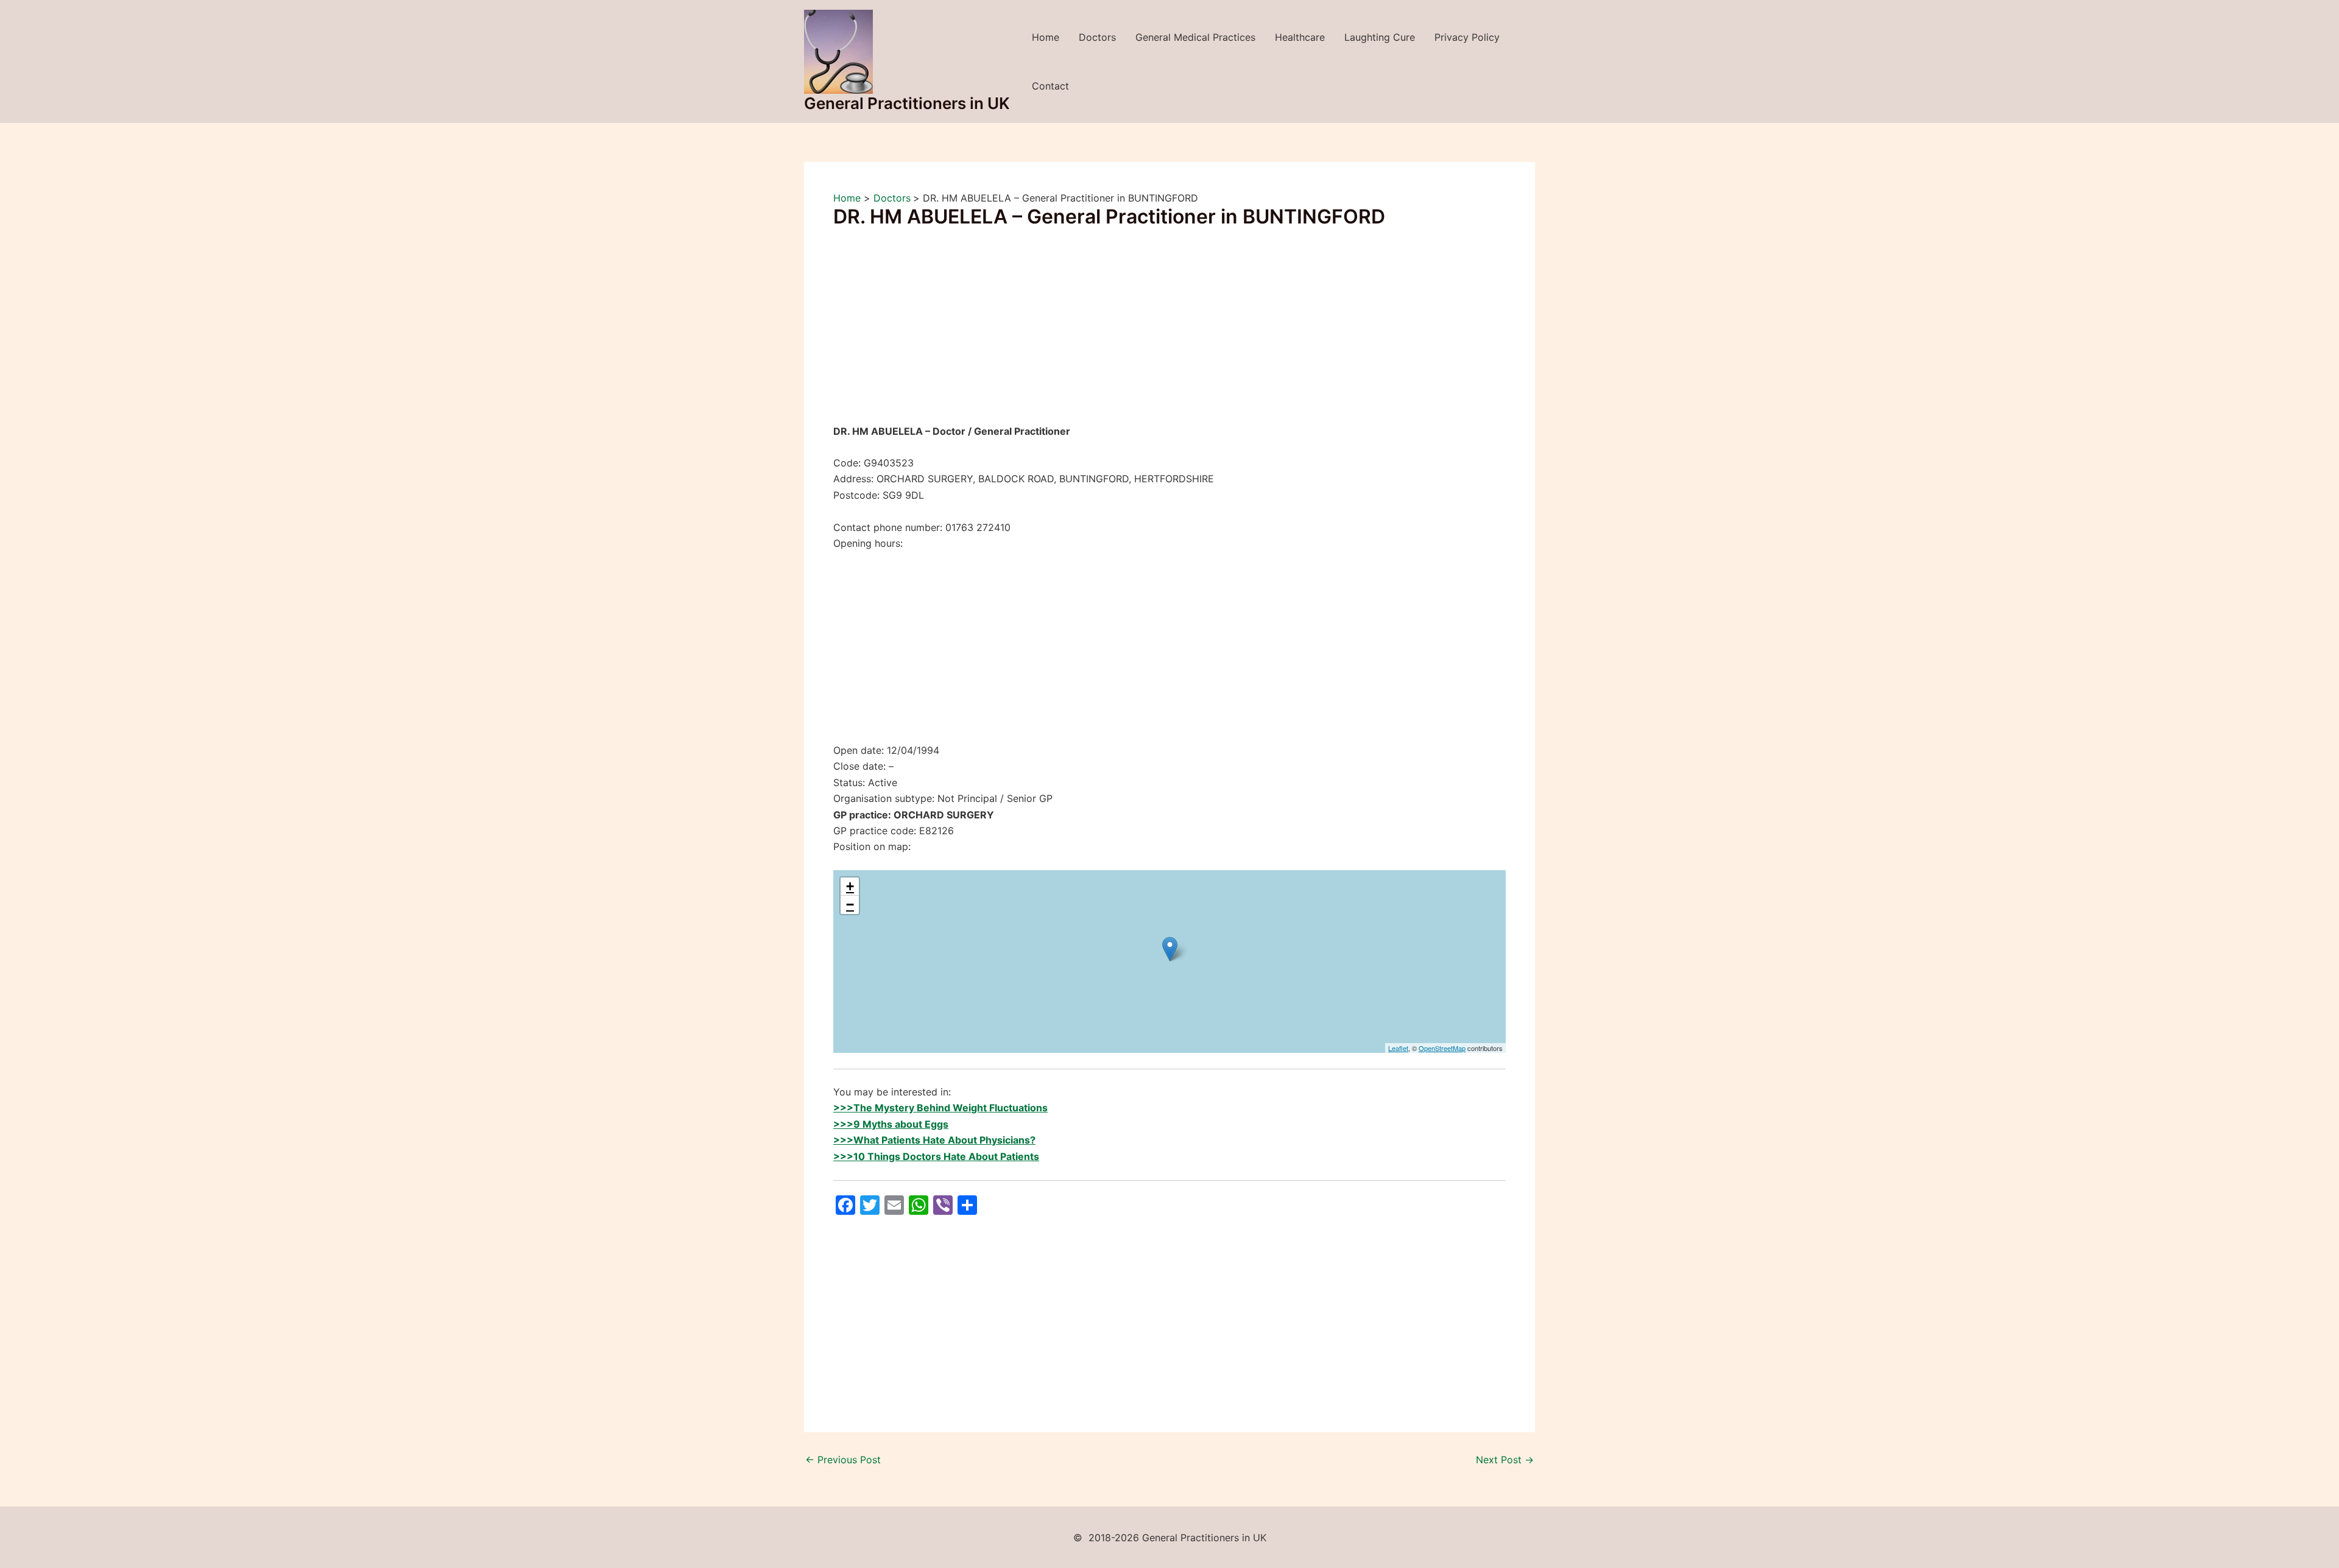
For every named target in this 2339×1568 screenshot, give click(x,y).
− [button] (850, 905)
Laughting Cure (1380, 37)
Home (1046, 37)
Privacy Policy (1467, 37)
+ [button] (850, 886)
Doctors (1097, 37)
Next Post (1505, 1460)
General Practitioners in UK (907, 103)
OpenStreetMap (1442, 1048)
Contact (1050, 86)
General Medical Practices (1195, 37)
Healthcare (1300, 37)
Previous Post (843, 1460)
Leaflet (1398, 1048)
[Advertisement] (1169, 333)
